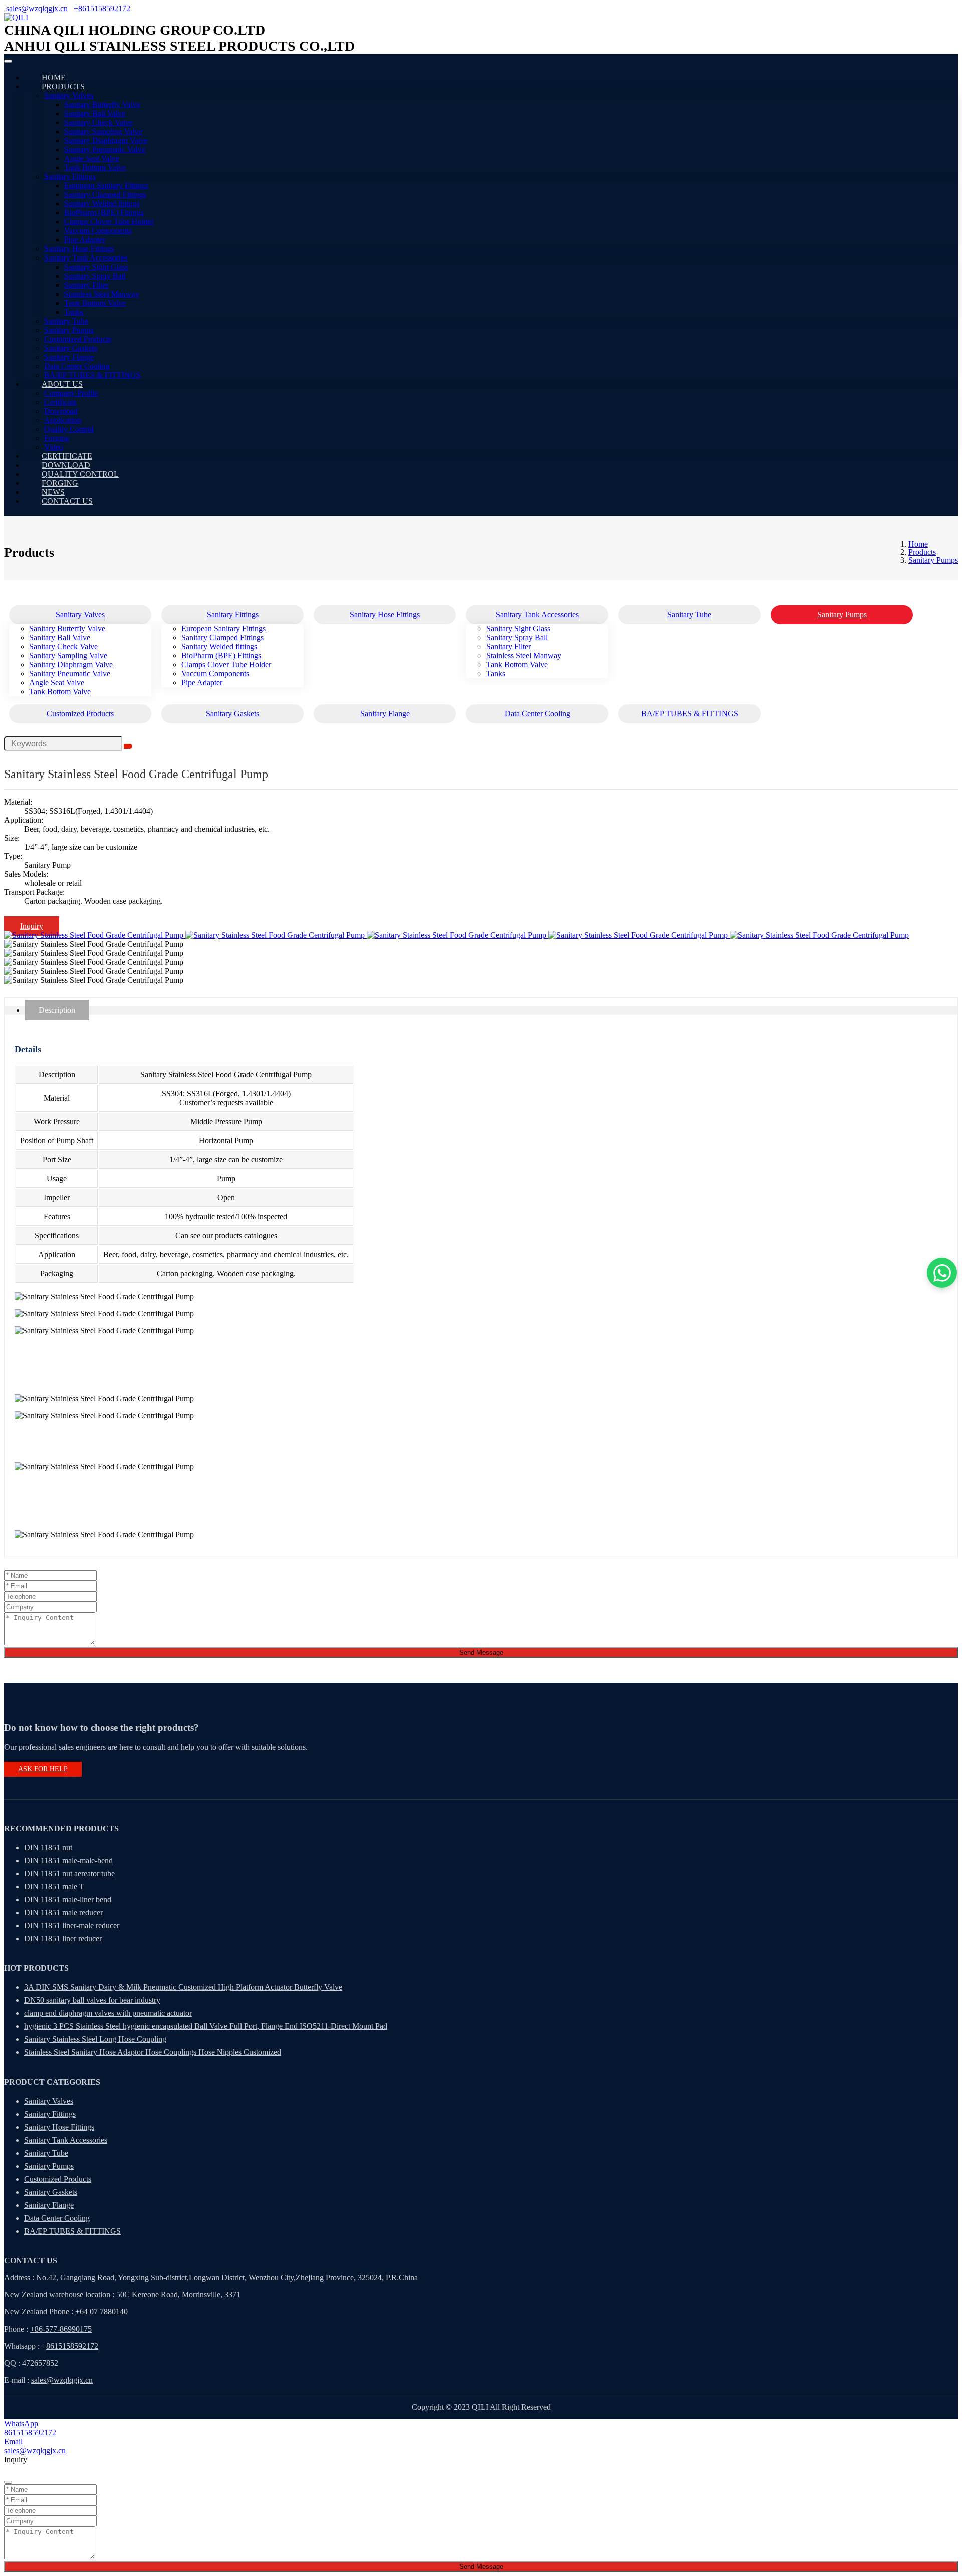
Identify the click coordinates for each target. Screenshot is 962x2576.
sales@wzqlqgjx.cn (37, 8)
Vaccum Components (98, 231)
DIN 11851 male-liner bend (68, 1899)
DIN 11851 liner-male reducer (72, 1925)
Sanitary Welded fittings (102, 204)
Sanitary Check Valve (98, 122)
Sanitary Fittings (70, 177)
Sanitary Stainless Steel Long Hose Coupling (95, 2039)
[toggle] (8, 61)
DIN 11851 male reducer (63, 1912)
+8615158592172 (102, 8)
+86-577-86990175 (61, 2329)
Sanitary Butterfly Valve (102, 104)
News (53, 492)
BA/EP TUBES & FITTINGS (92, 375)
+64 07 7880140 (101, 2312)
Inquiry (32, 926)
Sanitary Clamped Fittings (105, 195)
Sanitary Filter (86, 285)
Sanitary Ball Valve (95, 113)
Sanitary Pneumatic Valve (105, 150)
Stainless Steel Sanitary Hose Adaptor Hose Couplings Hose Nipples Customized (153, 2052)
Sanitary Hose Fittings (79, 249)
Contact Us (67, 501)
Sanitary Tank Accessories (86, 258)
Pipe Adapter (85, 240)
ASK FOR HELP (43, 1769)
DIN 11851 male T (54, 1886)
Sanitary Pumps (69, 330)
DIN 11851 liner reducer (63, 1939)
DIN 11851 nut (48, 1847)
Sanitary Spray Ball (95, 276)
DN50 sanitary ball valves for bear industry (92, 2000)
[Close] (8, 2482)
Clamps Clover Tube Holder (109, 222)
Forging (57, 438)
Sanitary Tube (66, 321)
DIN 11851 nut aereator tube (69, 1873)
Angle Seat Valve (92, 159)
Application (63, 420)
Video (54, 447)
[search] (128, 746)
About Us (62, 384)
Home (54, 77)
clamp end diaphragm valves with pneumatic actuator (108, 2013)
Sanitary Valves (69, 95)
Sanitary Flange (69, 357)
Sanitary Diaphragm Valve (106, 141)
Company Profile (71, 393)
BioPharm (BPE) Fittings (104, 213)
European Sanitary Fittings (106, 186)
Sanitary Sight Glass (96, 267)
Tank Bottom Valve (95, 168)
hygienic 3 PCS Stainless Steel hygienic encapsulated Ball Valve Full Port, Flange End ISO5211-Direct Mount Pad (206, 2026)
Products (63, 86)
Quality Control (69, 429)
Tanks (74, 312)
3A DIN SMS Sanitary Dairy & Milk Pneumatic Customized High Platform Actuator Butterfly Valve (183, 1987)
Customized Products (78, 339)
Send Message (481, 1652)
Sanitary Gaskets (71, 348)
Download (61, 411)
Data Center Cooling (77, 366)
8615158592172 (72, 2346)
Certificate (60, 402)
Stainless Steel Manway (102, 294)
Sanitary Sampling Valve (103, 132)
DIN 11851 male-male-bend (68, 1860)
